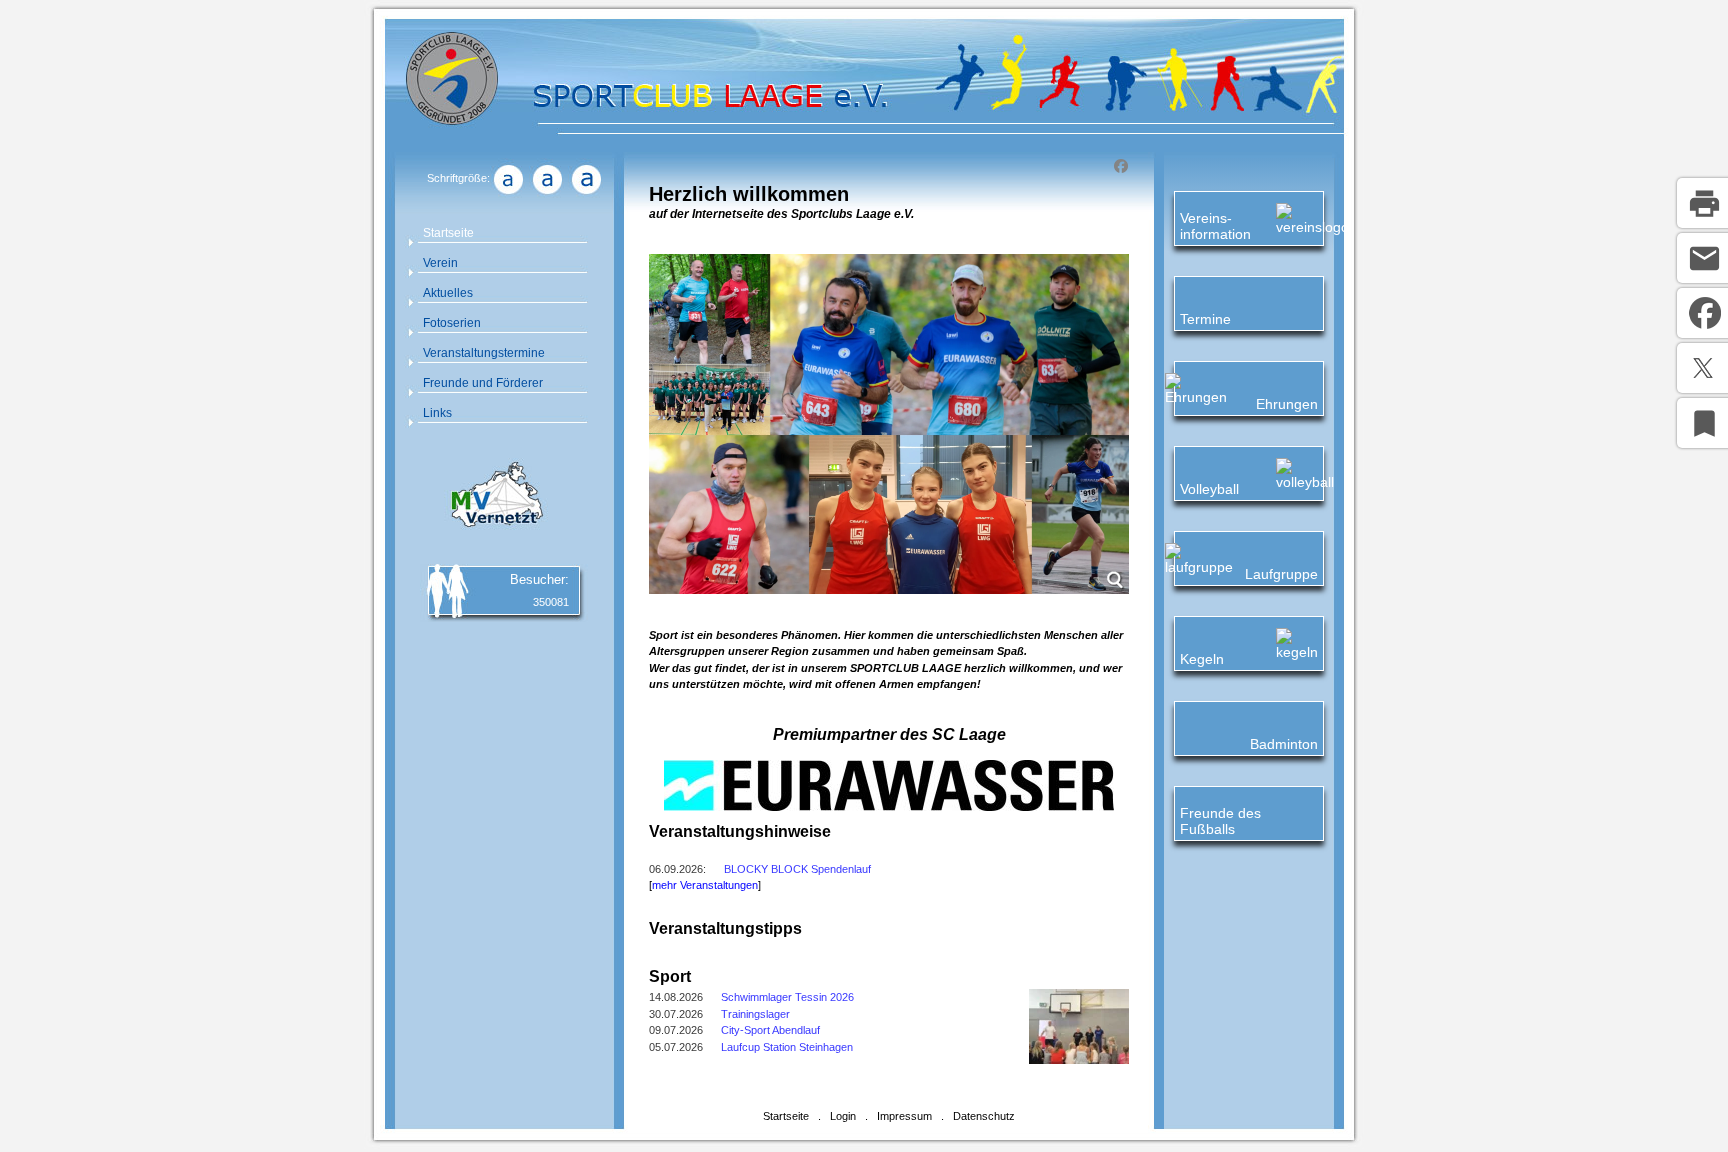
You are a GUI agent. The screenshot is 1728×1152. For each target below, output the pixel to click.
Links (437, 413)
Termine (1205, 319)
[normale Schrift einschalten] (508, 194)
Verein (440, 263)
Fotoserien (452, 323)
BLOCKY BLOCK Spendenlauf (797, 869)
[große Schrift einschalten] (547, 194)
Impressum (904, 1116)
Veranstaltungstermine (484, 353)
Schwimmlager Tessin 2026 (787, 997)
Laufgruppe (1281, 574)
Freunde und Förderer (483, 383)
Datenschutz (984, 1116)
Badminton (1284, 744)
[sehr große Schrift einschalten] (586, 194)
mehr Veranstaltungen (705, 885)
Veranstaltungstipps (725, 928)
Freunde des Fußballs (1220, 821)
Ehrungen (1287, 404)
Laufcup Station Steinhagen (787, 1047)
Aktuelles (448, 293)
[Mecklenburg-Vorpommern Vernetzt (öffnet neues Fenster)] (494, 530)
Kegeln (1202, 659)
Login (843, 1116)
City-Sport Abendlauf (770, 1030)
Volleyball (1209, 489)
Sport (670, 976)
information (1215, 234)
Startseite (448, 233)
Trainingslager (755, 1014)
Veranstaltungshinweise (740, 831)
